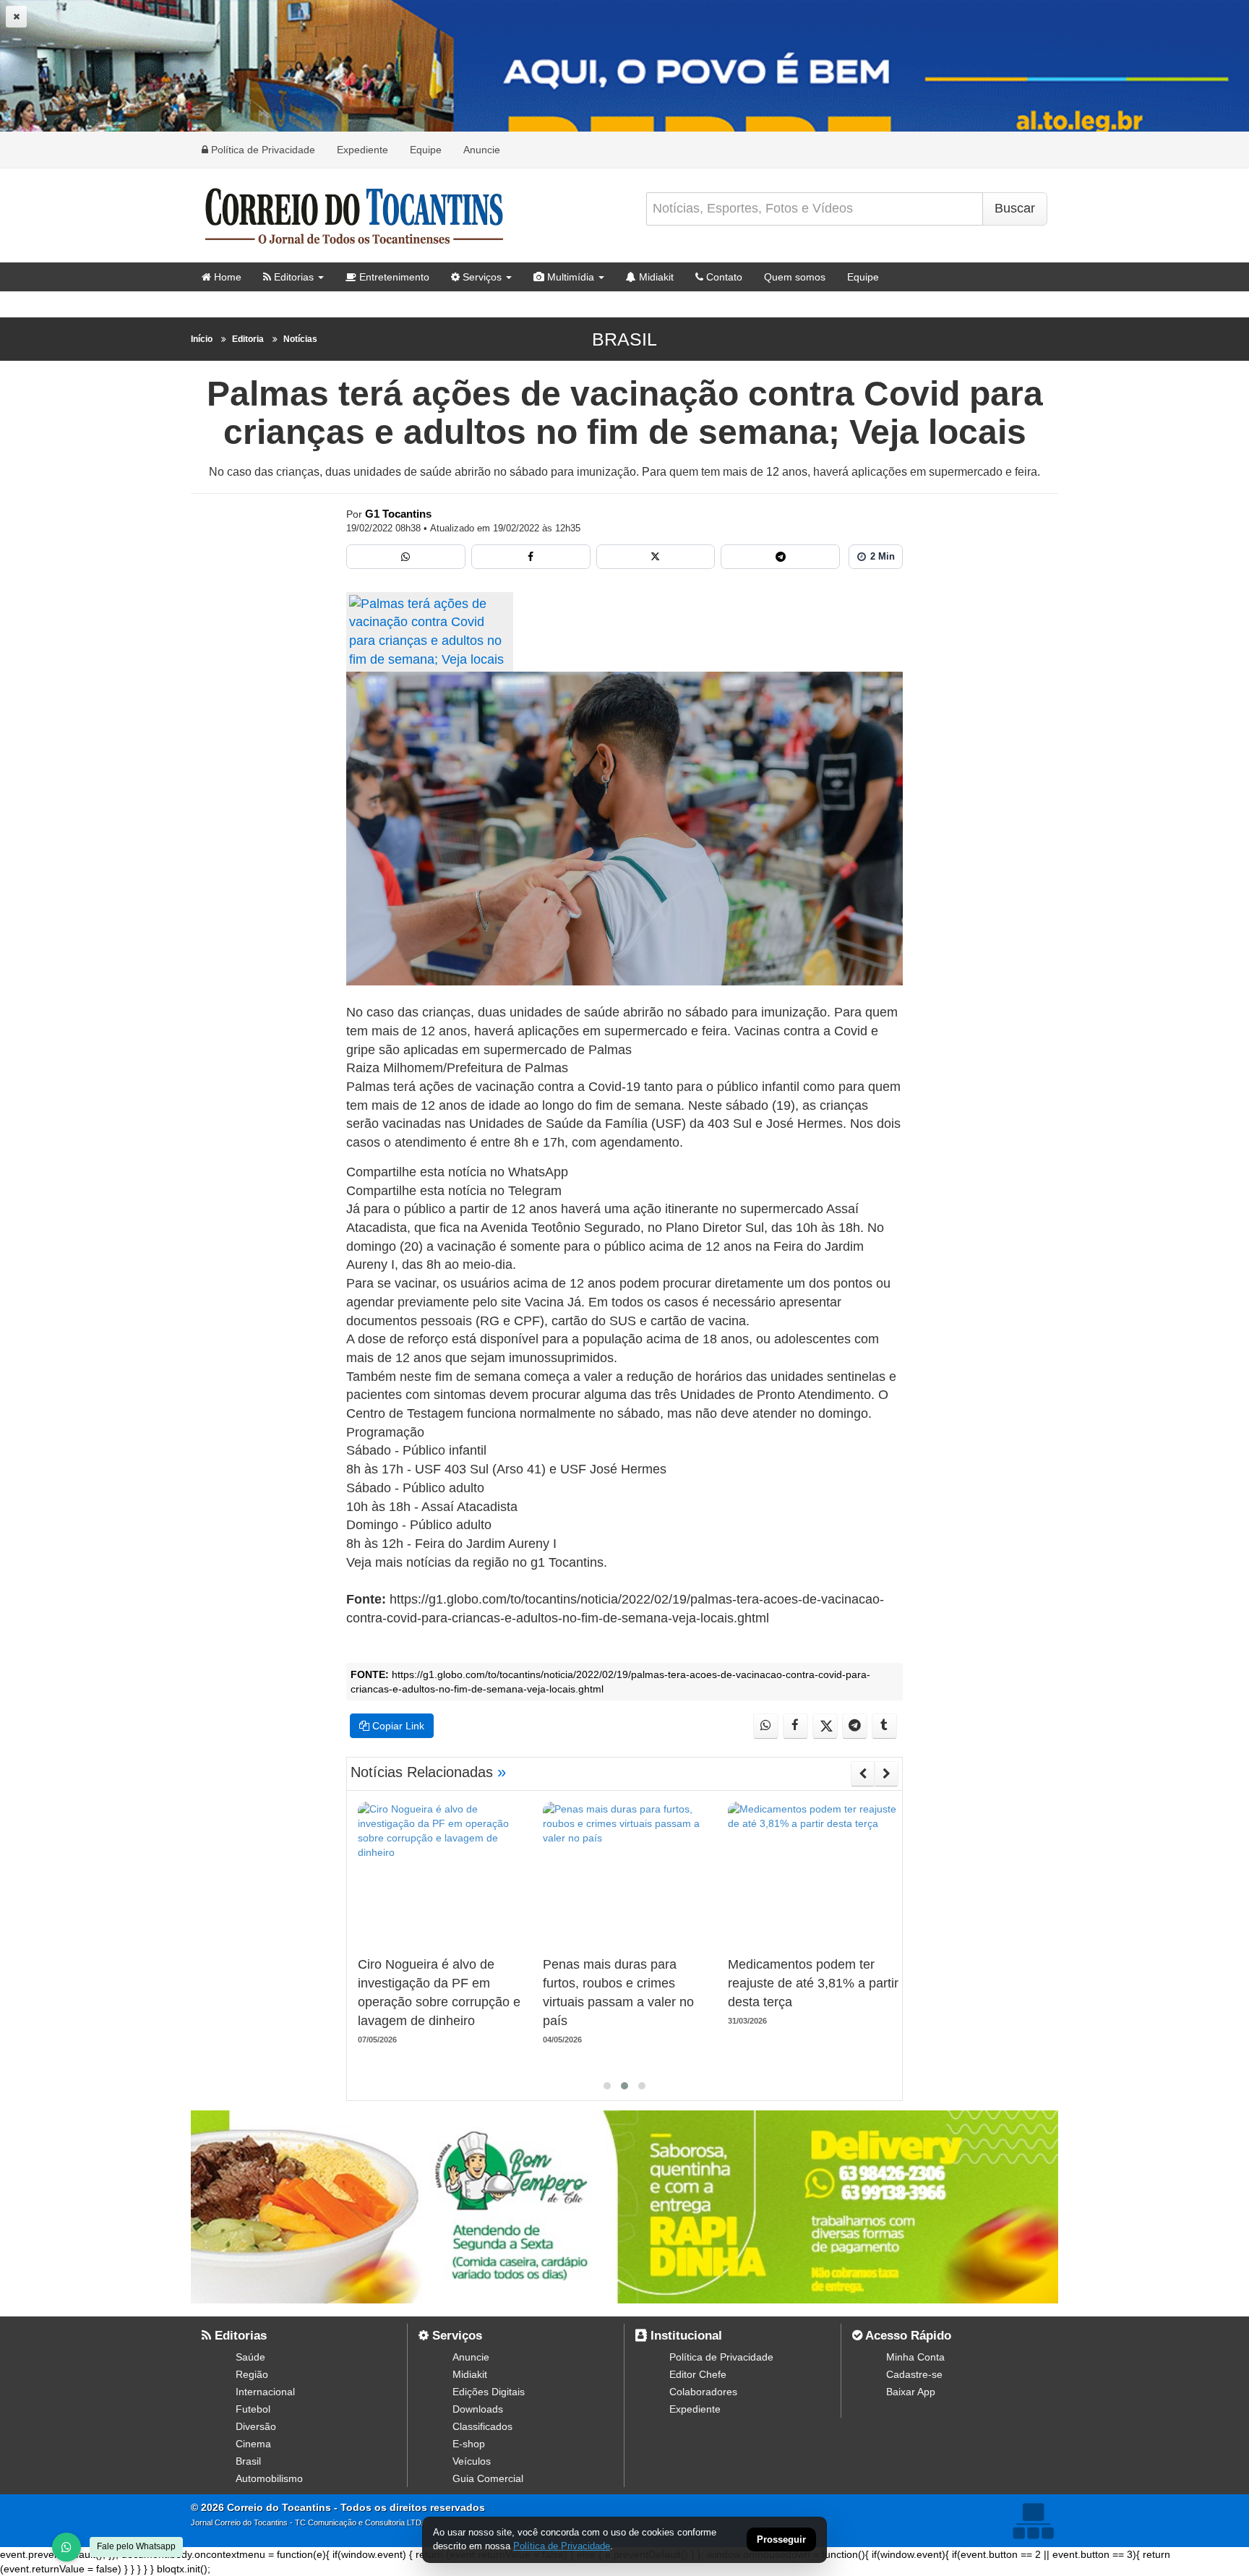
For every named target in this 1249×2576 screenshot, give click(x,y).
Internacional (265, 2392)
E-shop (469, 2444)
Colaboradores (703, 2392)
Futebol (253, 2409)
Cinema (253, 2444)
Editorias (292, 277)
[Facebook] (531, 557)
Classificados (482, 2426)
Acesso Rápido (907, 2336)
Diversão (256, 2426)
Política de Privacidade (262, 150)
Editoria (248, 339)
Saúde (250, 2357)
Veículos (472, 2461)
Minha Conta (915, 2357)
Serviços (481, 277)
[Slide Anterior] (863, 1773)
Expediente (362, 150)
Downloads (478, 2409)
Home (226, 277)
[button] (607, 2086)
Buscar (1015, 208)
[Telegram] (780, 557)
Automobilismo (269, 2478)
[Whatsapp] (406, 557)
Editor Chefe (698, 2374)
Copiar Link (397, 1726)
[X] (656, 557)
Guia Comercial (488, 2478)
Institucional (684, 2336)
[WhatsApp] (66, 2547)
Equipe (426, 150)
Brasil (624, 339)
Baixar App (911, 2392)
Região (252, 2374)
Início (202, 339)
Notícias (300, 339)
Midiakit (655, 277)
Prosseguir (781, 2540)
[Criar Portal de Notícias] (1033, 2521)
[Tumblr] (884, 1726)
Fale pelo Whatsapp (136, 2546)
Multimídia (569, 277)
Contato (723, 277)
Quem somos (795, 277)
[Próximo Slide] (887, 1773)
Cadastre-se (914, 2374)
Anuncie (482, 150)
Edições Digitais (489, 2392)
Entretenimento (393, 277)
